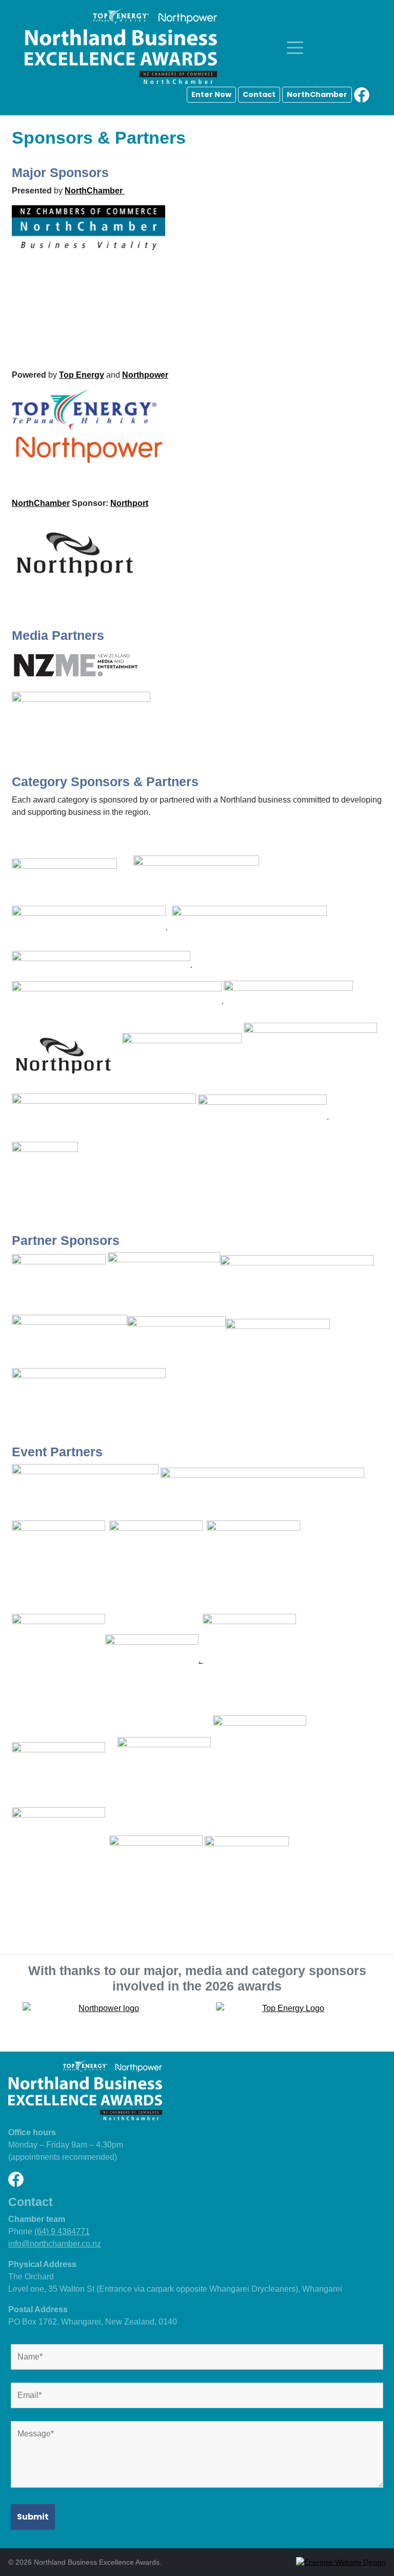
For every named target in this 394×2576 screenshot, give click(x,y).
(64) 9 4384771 (62, 2231)
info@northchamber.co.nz (55, 2244)
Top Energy (82, 375)
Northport (129, 503)
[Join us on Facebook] (362, 94)
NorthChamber (317, 94)
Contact (259, 94)
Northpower (145, 375)
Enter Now (211, 94)
